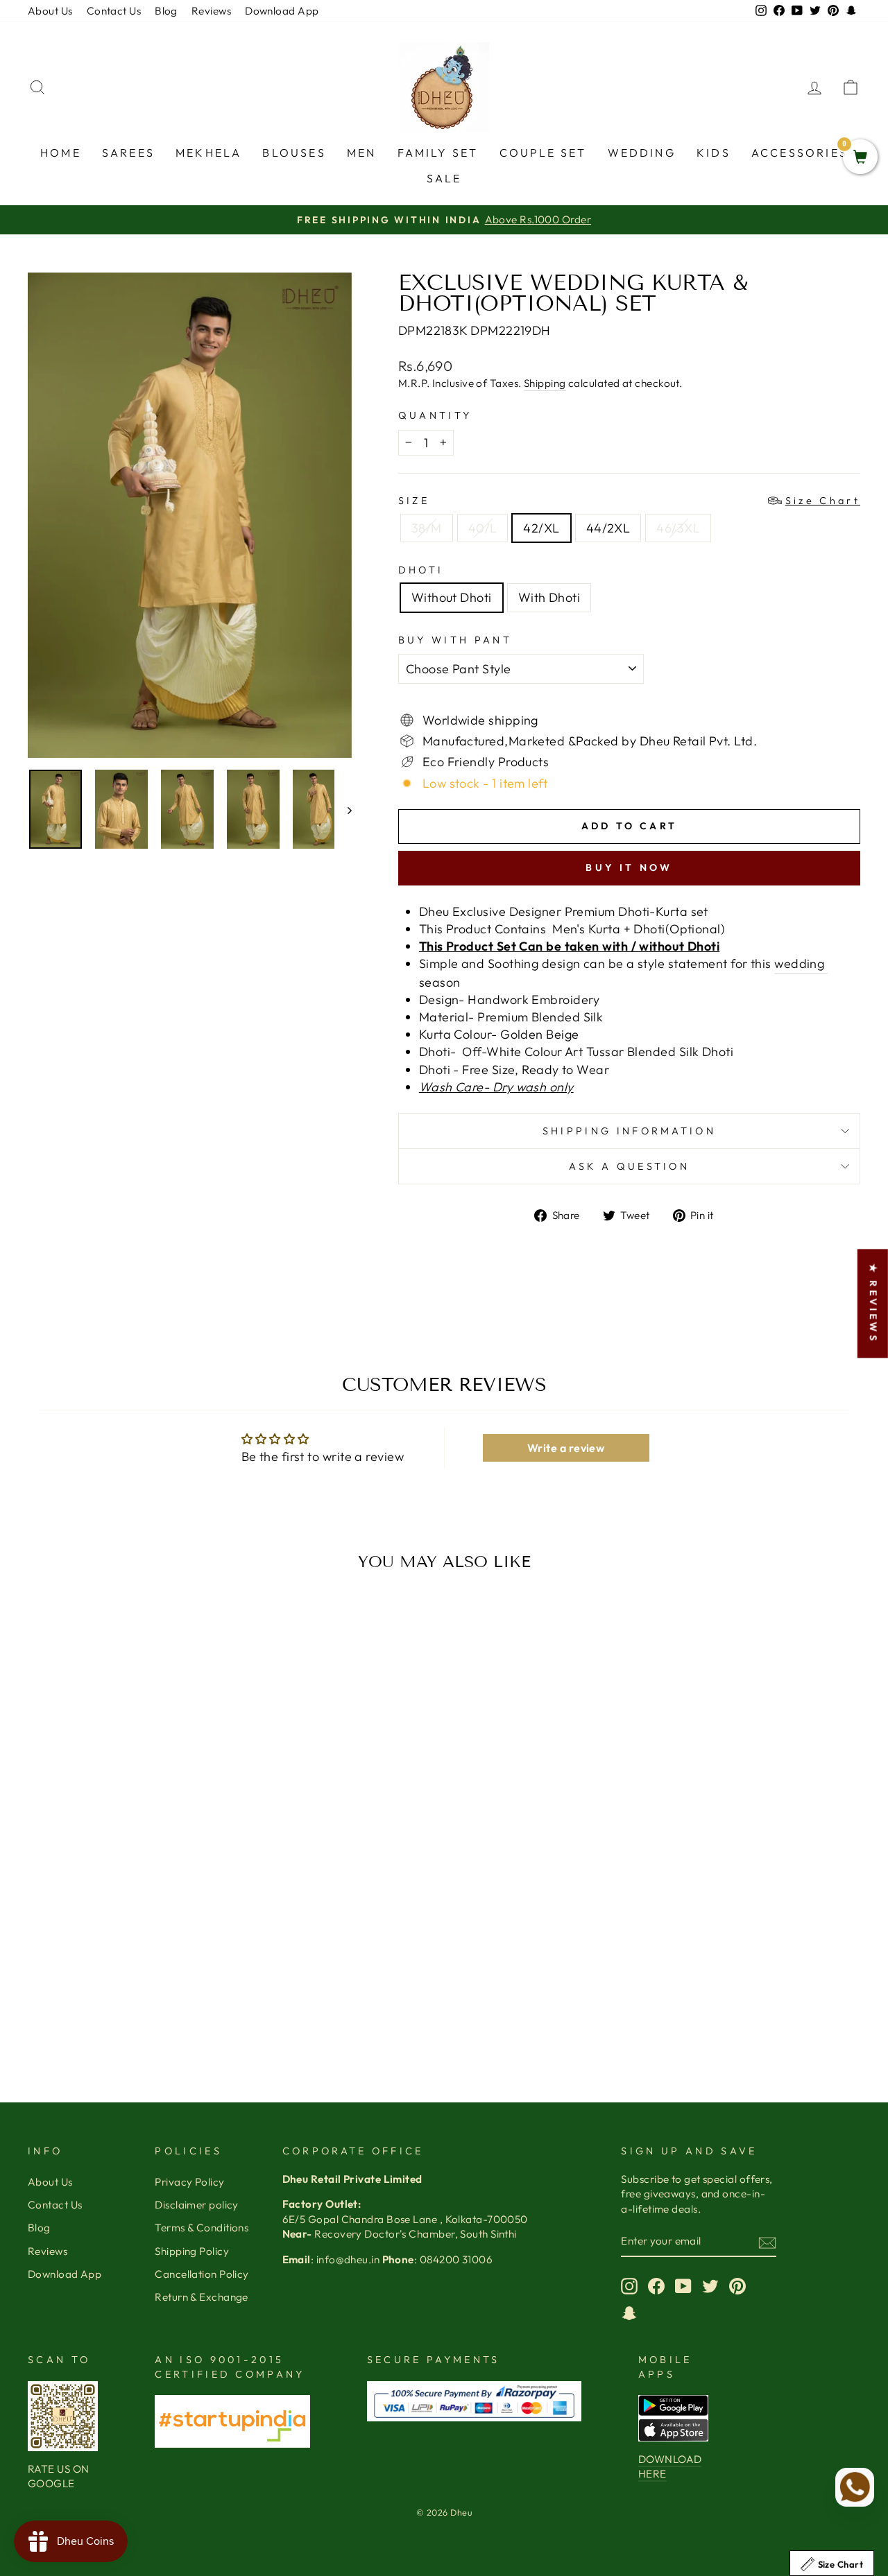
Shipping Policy (192, 2251)
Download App (282, 11)
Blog (166, 11)
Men (362, 153)
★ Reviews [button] (873, 1303)
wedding (801, 963)
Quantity (435, 415)
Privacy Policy (189, 2182)
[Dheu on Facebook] (656, 2286)
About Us (50, 11)
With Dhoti (549, 597)
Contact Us (114, 11)
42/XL (541, 528)
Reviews (211, 11)
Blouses (294, 153)
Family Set (438, 153)
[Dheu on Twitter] (710, 2286)
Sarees (128, 153)
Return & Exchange (202, 2297)
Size (629, 501)
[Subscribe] (767, 2242)
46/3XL (678, 528)
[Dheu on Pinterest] (737, 2286)
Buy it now (629, 867)
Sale (444, 178)
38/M (427, 528)
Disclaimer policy (197, 2205)
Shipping (545, 383)
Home (61, 153)
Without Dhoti (452, 597)
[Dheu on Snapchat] (629, 2313)
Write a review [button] (566, 1448)
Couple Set (543, 153)
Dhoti (421, 570)
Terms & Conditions (202, 2228)
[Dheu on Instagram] (629, 2286)
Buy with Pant (455, 640)
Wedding (642, 153)
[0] (860, 158)
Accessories (800, 153)
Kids (714, 153)
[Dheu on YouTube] (683, 2286)
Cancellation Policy (202, 2274)
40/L (483, 528)
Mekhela (208, 153)
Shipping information (629, 1131)
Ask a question (629, 1166)
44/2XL (608, 528)
